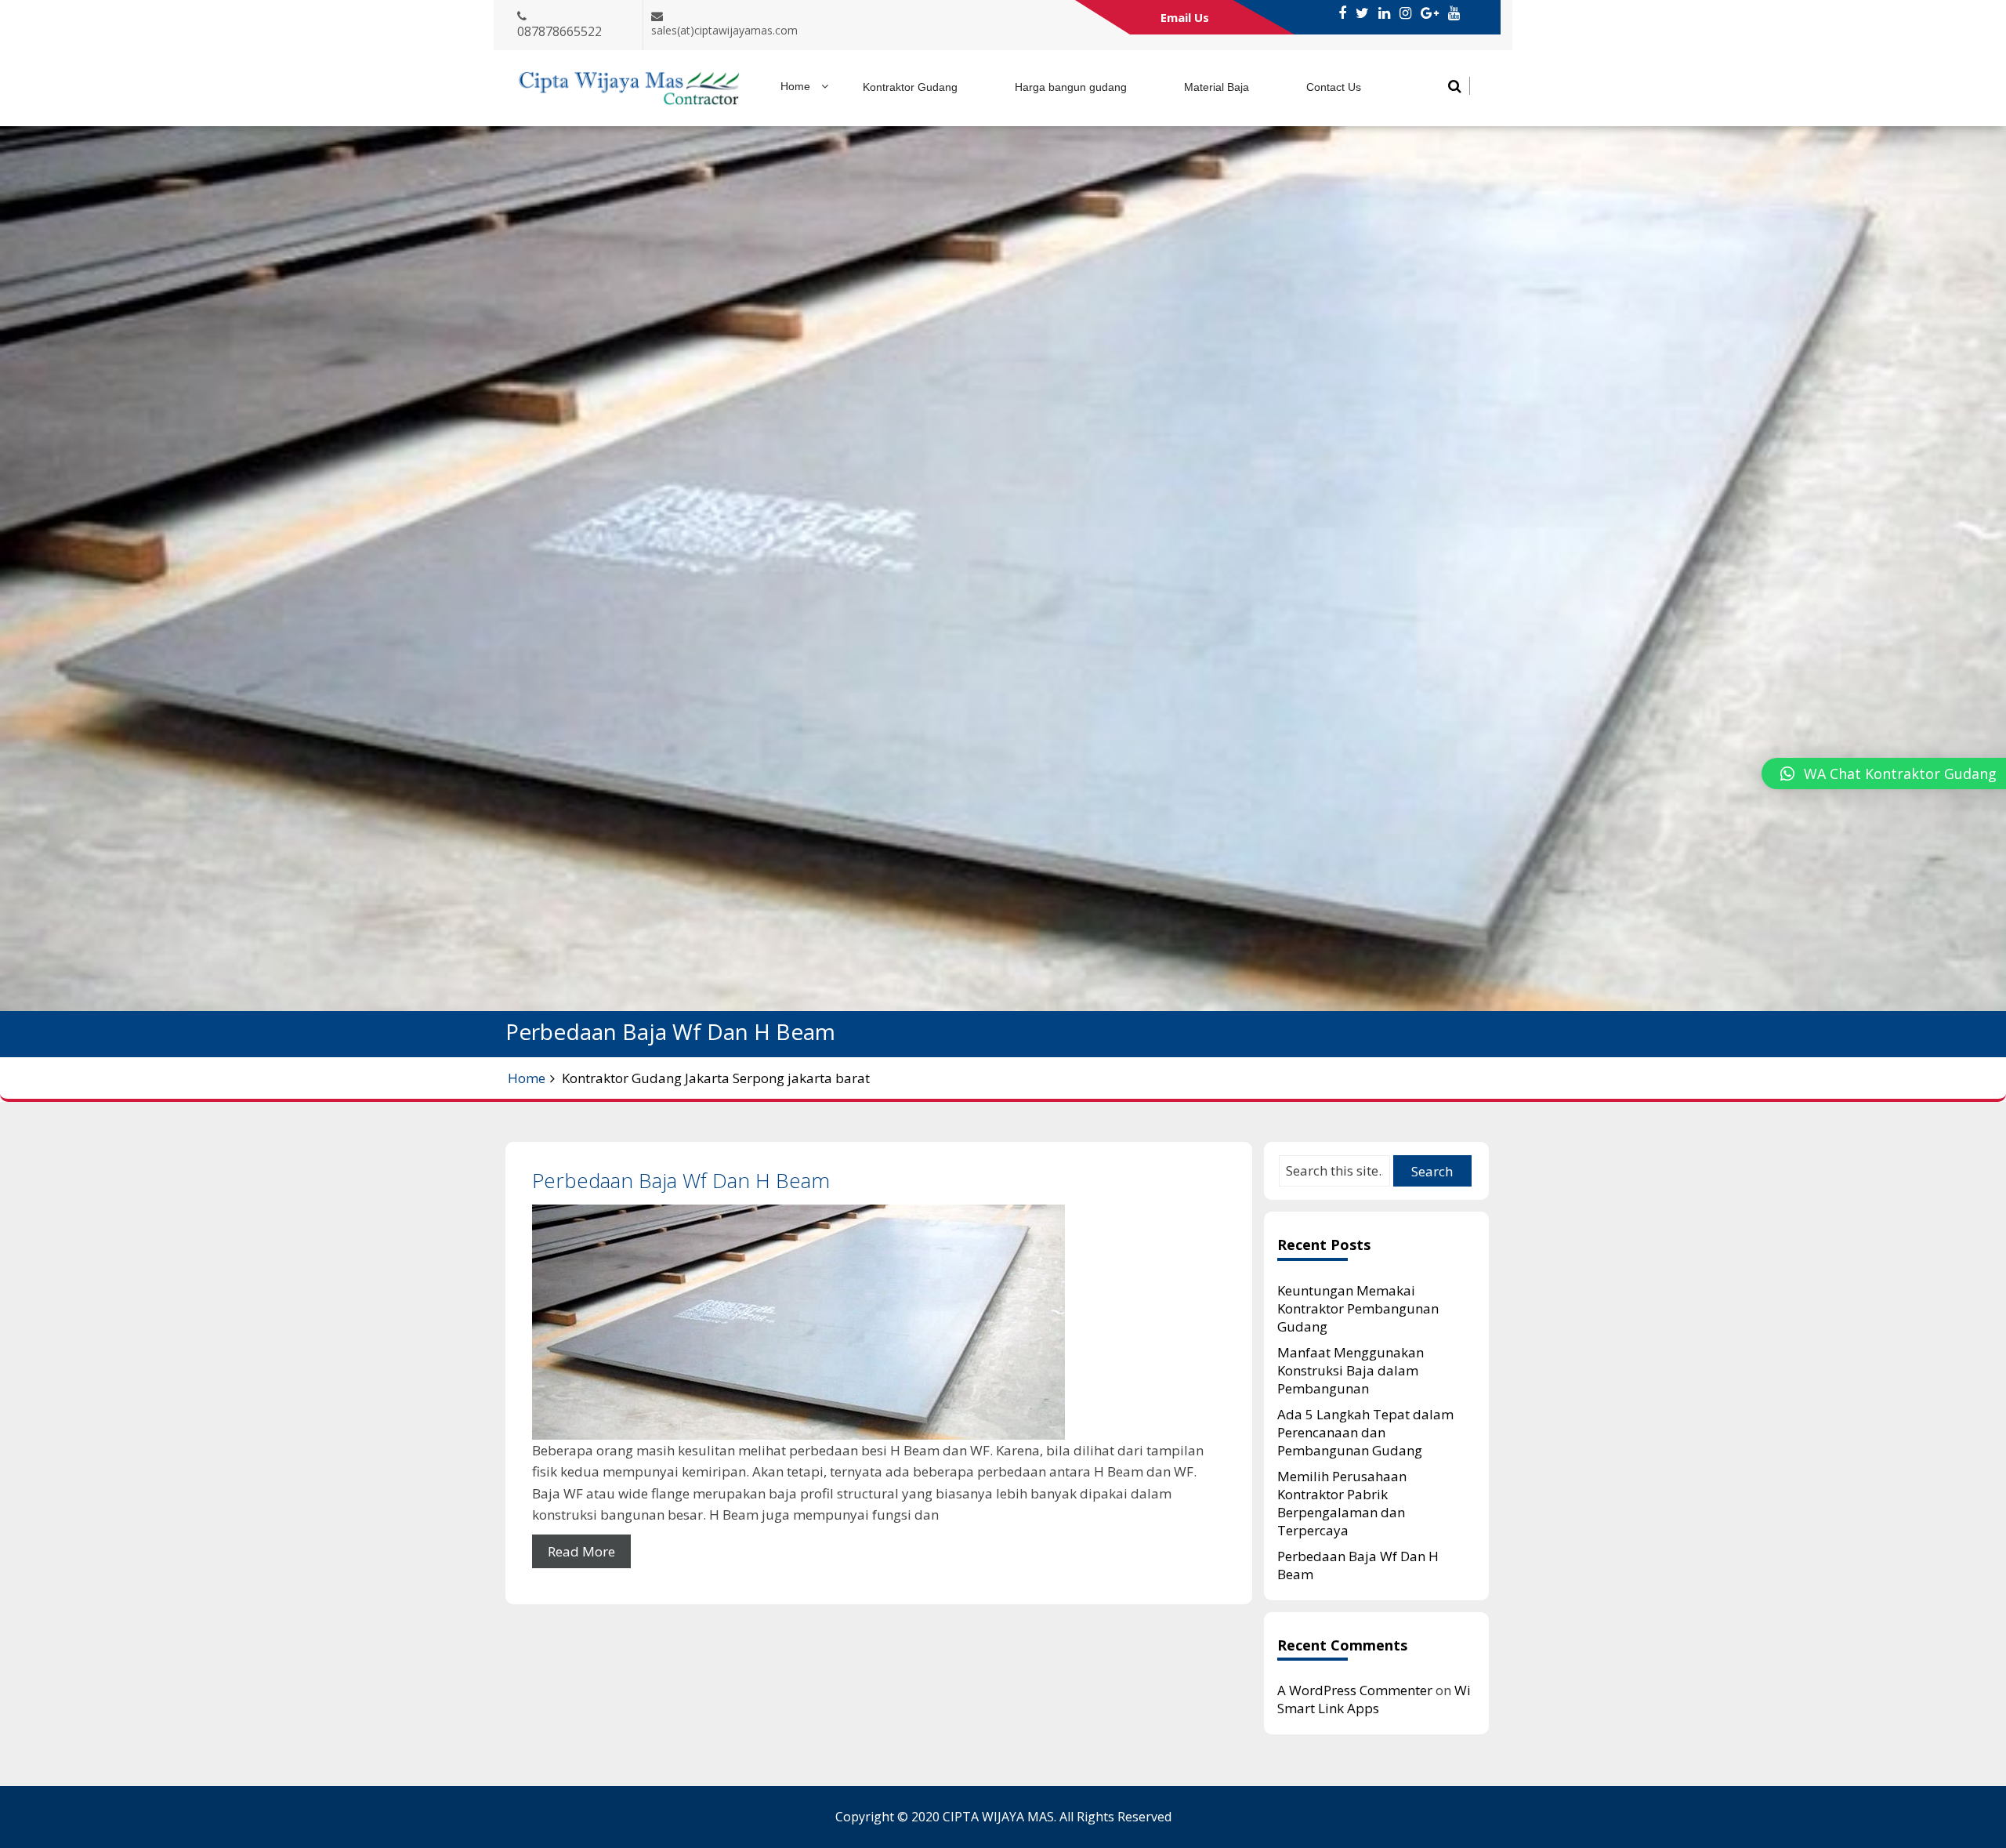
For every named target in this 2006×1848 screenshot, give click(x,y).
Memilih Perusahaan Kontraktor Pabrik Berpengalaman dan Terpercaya (1342, 1503)
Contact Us (1334, 87)
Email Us (1185, 17)
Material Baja (1217, 87)
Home (795, 86)
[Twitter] (1362, 13)
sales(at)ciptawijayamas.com (724, 30)
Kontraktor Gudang (910, 87)
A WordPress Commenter (1355, 1690)
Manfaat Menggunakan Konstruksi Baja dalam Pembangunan (1351, 1370)
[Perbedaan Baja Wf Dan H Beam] (879, 1322)
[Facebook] (1342, 13)
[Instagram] (1405, 13)
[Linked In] (1384, 13)
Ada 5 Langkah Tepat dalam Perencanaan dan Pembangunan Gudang (1365, 1432)
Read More (581, 1551)
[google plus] (1430, 13)
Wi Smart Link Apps (1374, 1699)
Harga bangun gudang (1071, 87)
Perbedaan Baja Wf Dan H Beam (681, 1180)
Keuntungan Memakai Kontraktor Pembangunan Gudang (1358, 1308)
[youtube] (1454, 13)
